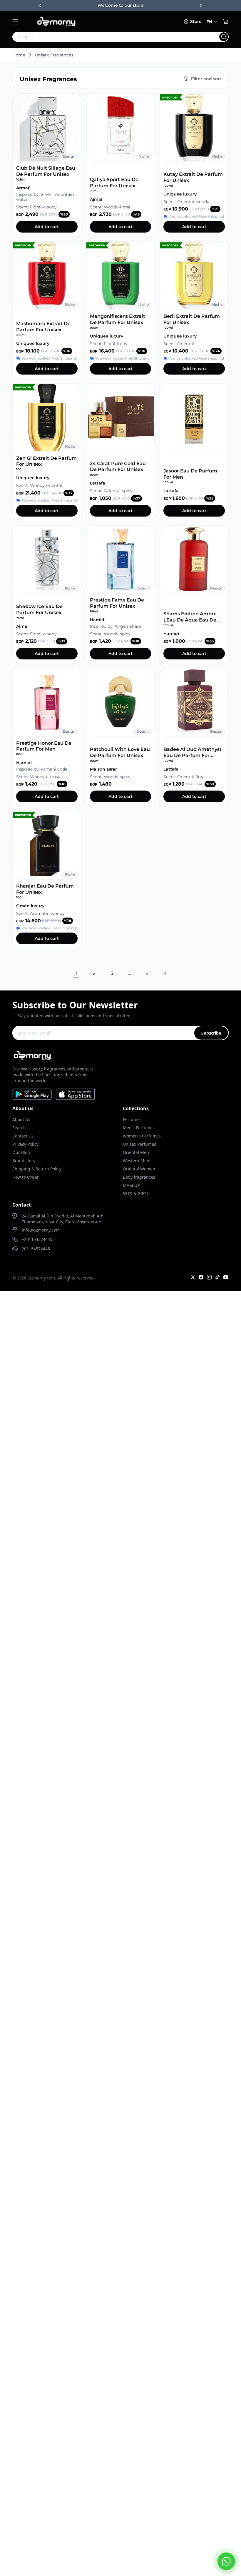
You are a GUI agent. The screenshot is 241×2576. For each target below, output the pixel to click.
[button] (15, 22)
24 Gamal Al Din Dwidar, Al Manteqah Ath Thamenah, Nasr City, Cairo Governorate (63, 1219)
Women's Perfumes (142, 1136)
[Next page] (165, 973)
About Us (21, 1119)
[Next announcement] (201, 6)
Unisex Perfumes (139, 1144)
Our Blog (21, 1152)
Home (19, 55)
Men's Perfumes (139, 1128)
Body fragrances (139, 1177)
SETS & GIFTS (136, 1193)
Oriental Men (136, 1152)
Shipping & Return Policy (37, 1169)
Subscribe (211, 1033)
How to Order (26, 1177)
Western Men (136, 1161)
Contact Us (23, 1136)
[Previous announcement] (40, 6)
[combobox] (108, 37)
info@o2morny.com (41, 1230)
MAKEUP (131, 1185)
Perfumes (132, 1119)
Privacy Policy (25, 1144)
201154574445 (36, 1249)
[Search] (224, 37)
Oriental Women (139, 1169)
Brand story (24, 1161)
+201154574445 (37, 1239)
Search (19, 1128)
